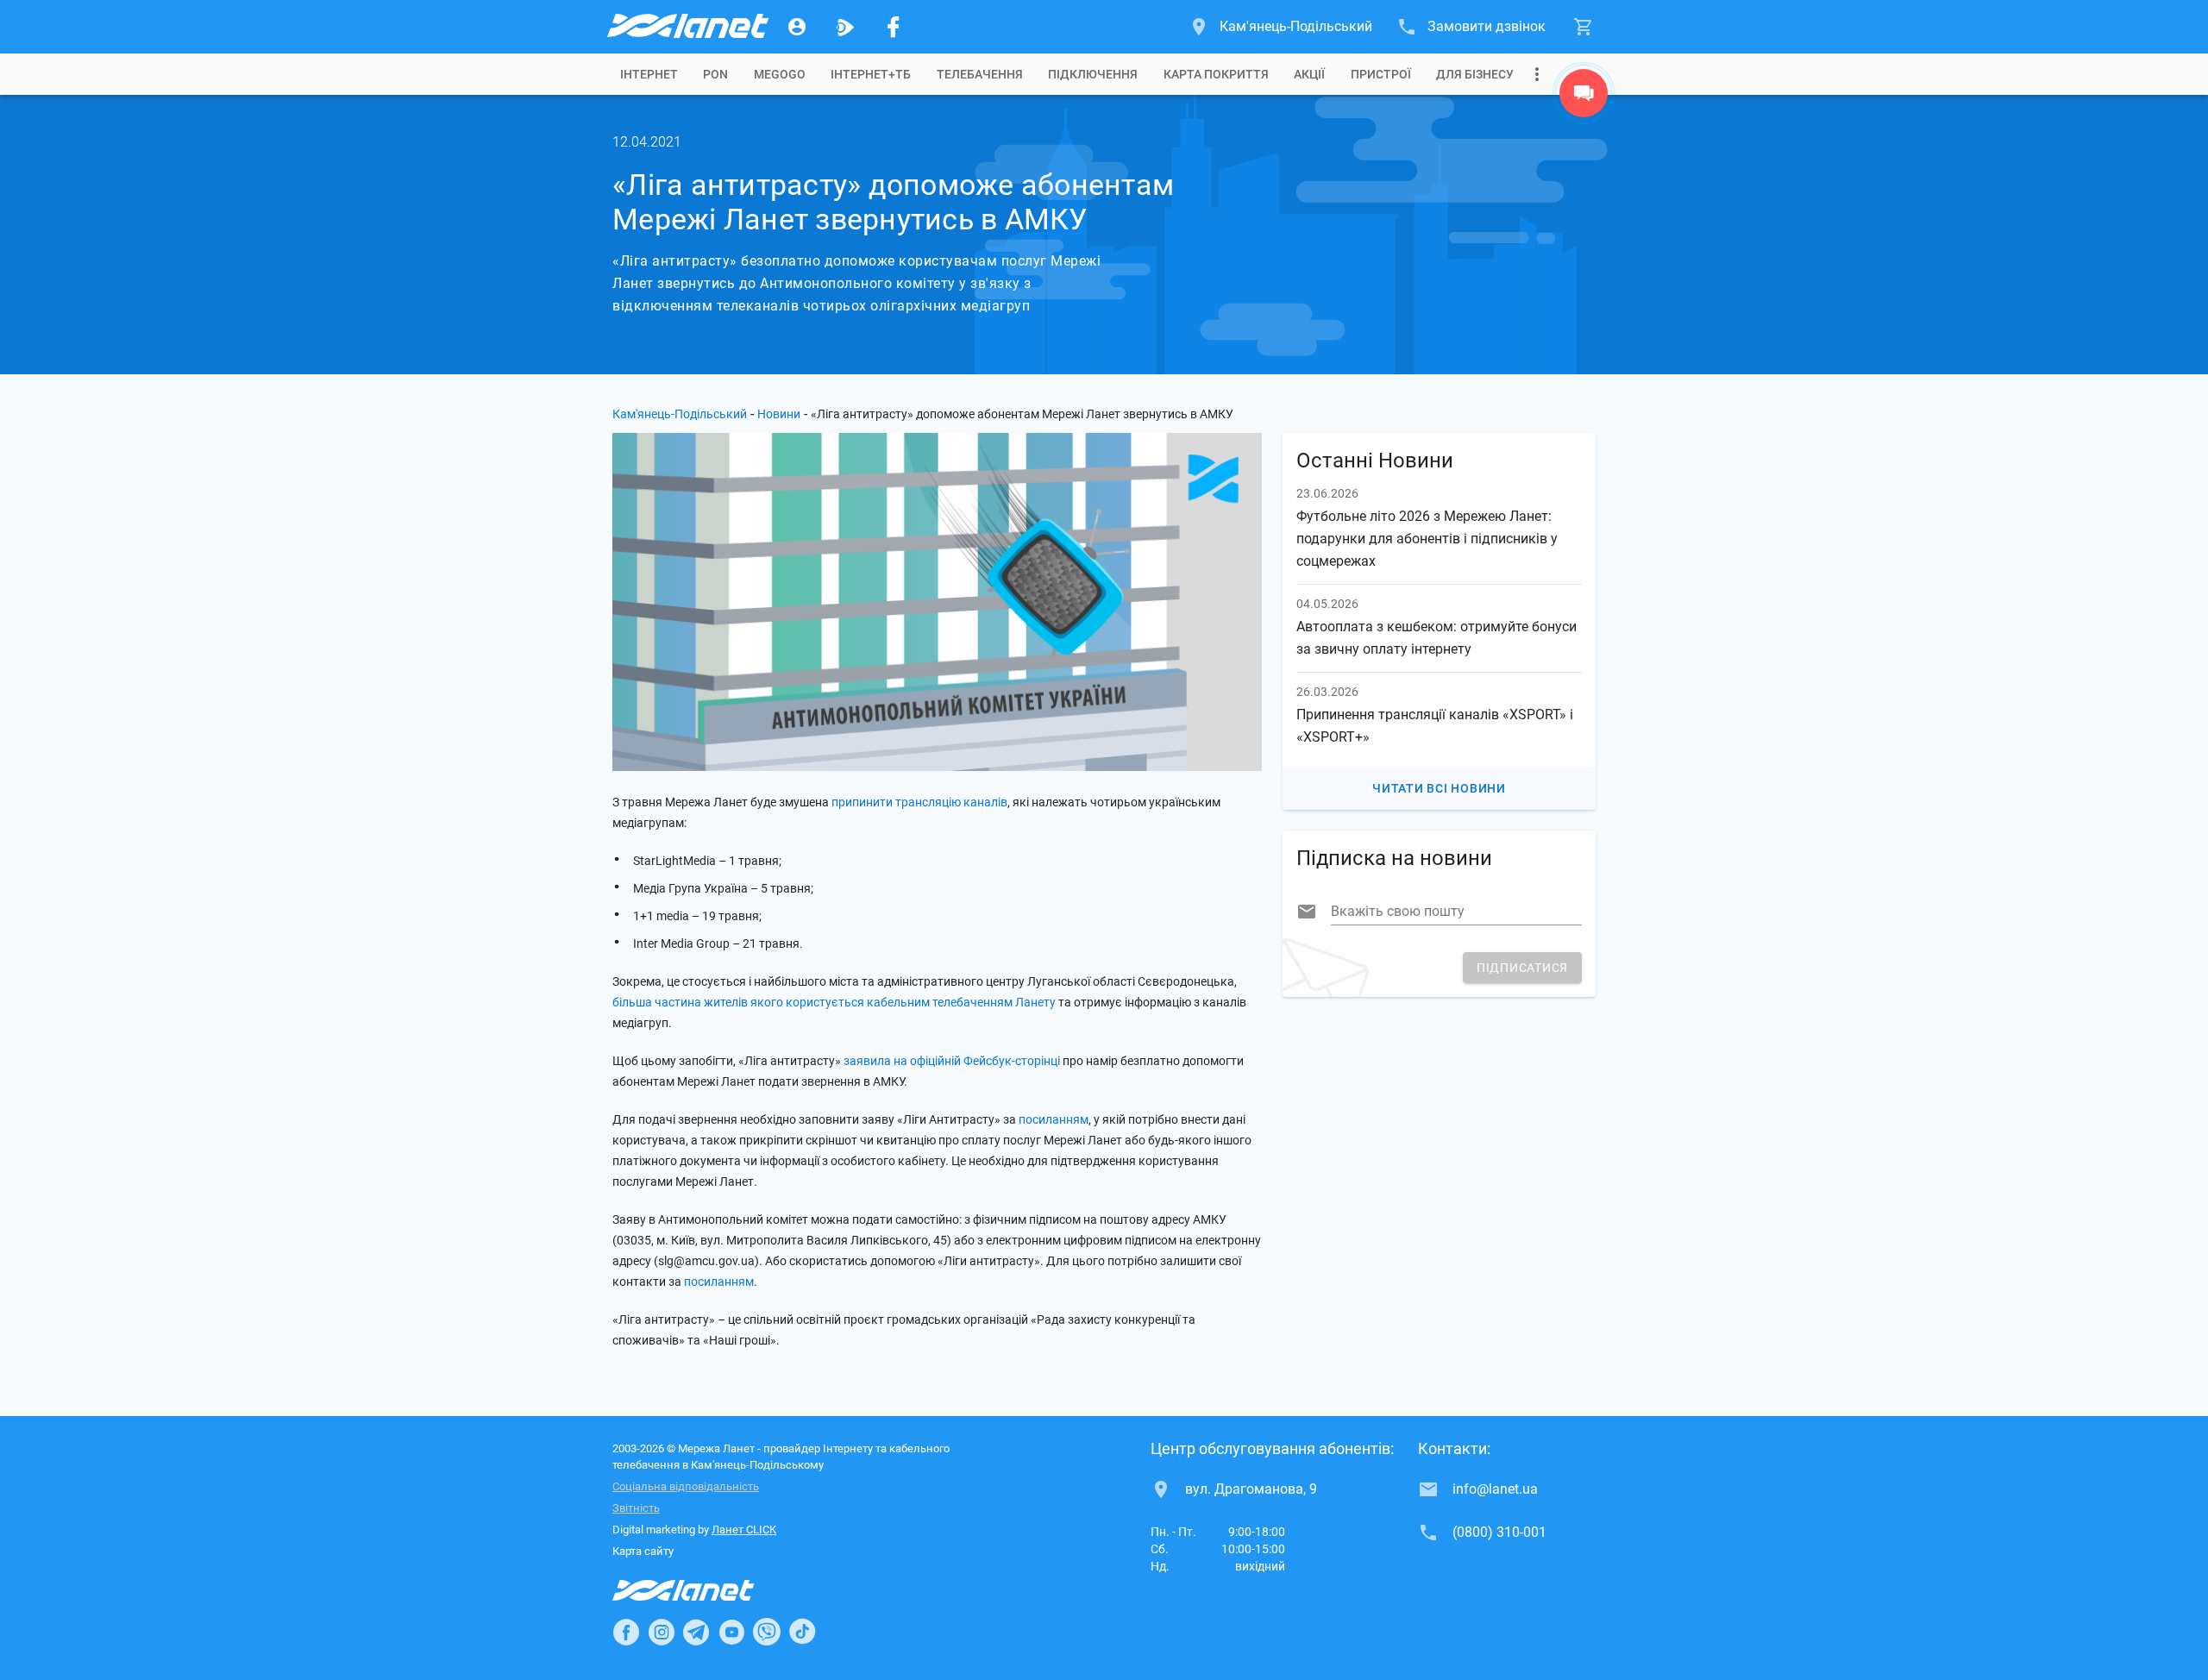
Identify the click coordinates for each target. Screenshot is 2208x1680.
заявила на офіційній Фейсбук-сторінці (952, 1061)
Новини (779, 414)
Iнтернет (649, 74)
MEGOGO (780, 74)
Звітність (636, 1508)
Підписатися (1522, 968)
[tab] (649, 74)
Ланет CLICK (744, 1530)
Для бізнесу (1475, 74)
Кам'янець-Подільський (680, 414)
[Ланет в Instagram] (662, 1632)
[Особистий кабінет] (797, 27)
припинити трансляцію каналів (919, 802)
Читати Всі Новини (1439, 788)
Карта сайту (643, 1551)
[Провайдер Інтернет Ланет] (703, 1590)
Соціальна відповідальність (686, 1486)
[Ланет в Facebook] (626, 1632)
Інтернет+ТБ (871, 74)
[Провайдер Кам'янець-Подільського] (687, 27)
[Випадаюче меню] (1537, 74)
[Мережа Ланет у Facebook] (894, 27)
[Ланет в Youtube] (731, 1632)
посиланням (1054, 1119)
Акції (1309, 74)
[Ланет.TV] (845, 27)
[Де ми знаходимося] (1584, 97)
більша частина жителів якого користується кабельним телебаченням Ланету (834, 1002)
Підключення (1093, 74)
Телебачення (980, 74)
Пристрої (1381, 74)
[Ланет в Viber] (767, 1632)
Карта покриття (1216, 74)
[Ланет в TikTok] (802, 1632)
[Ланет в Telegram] (696, 1632)
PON (715, 74)
